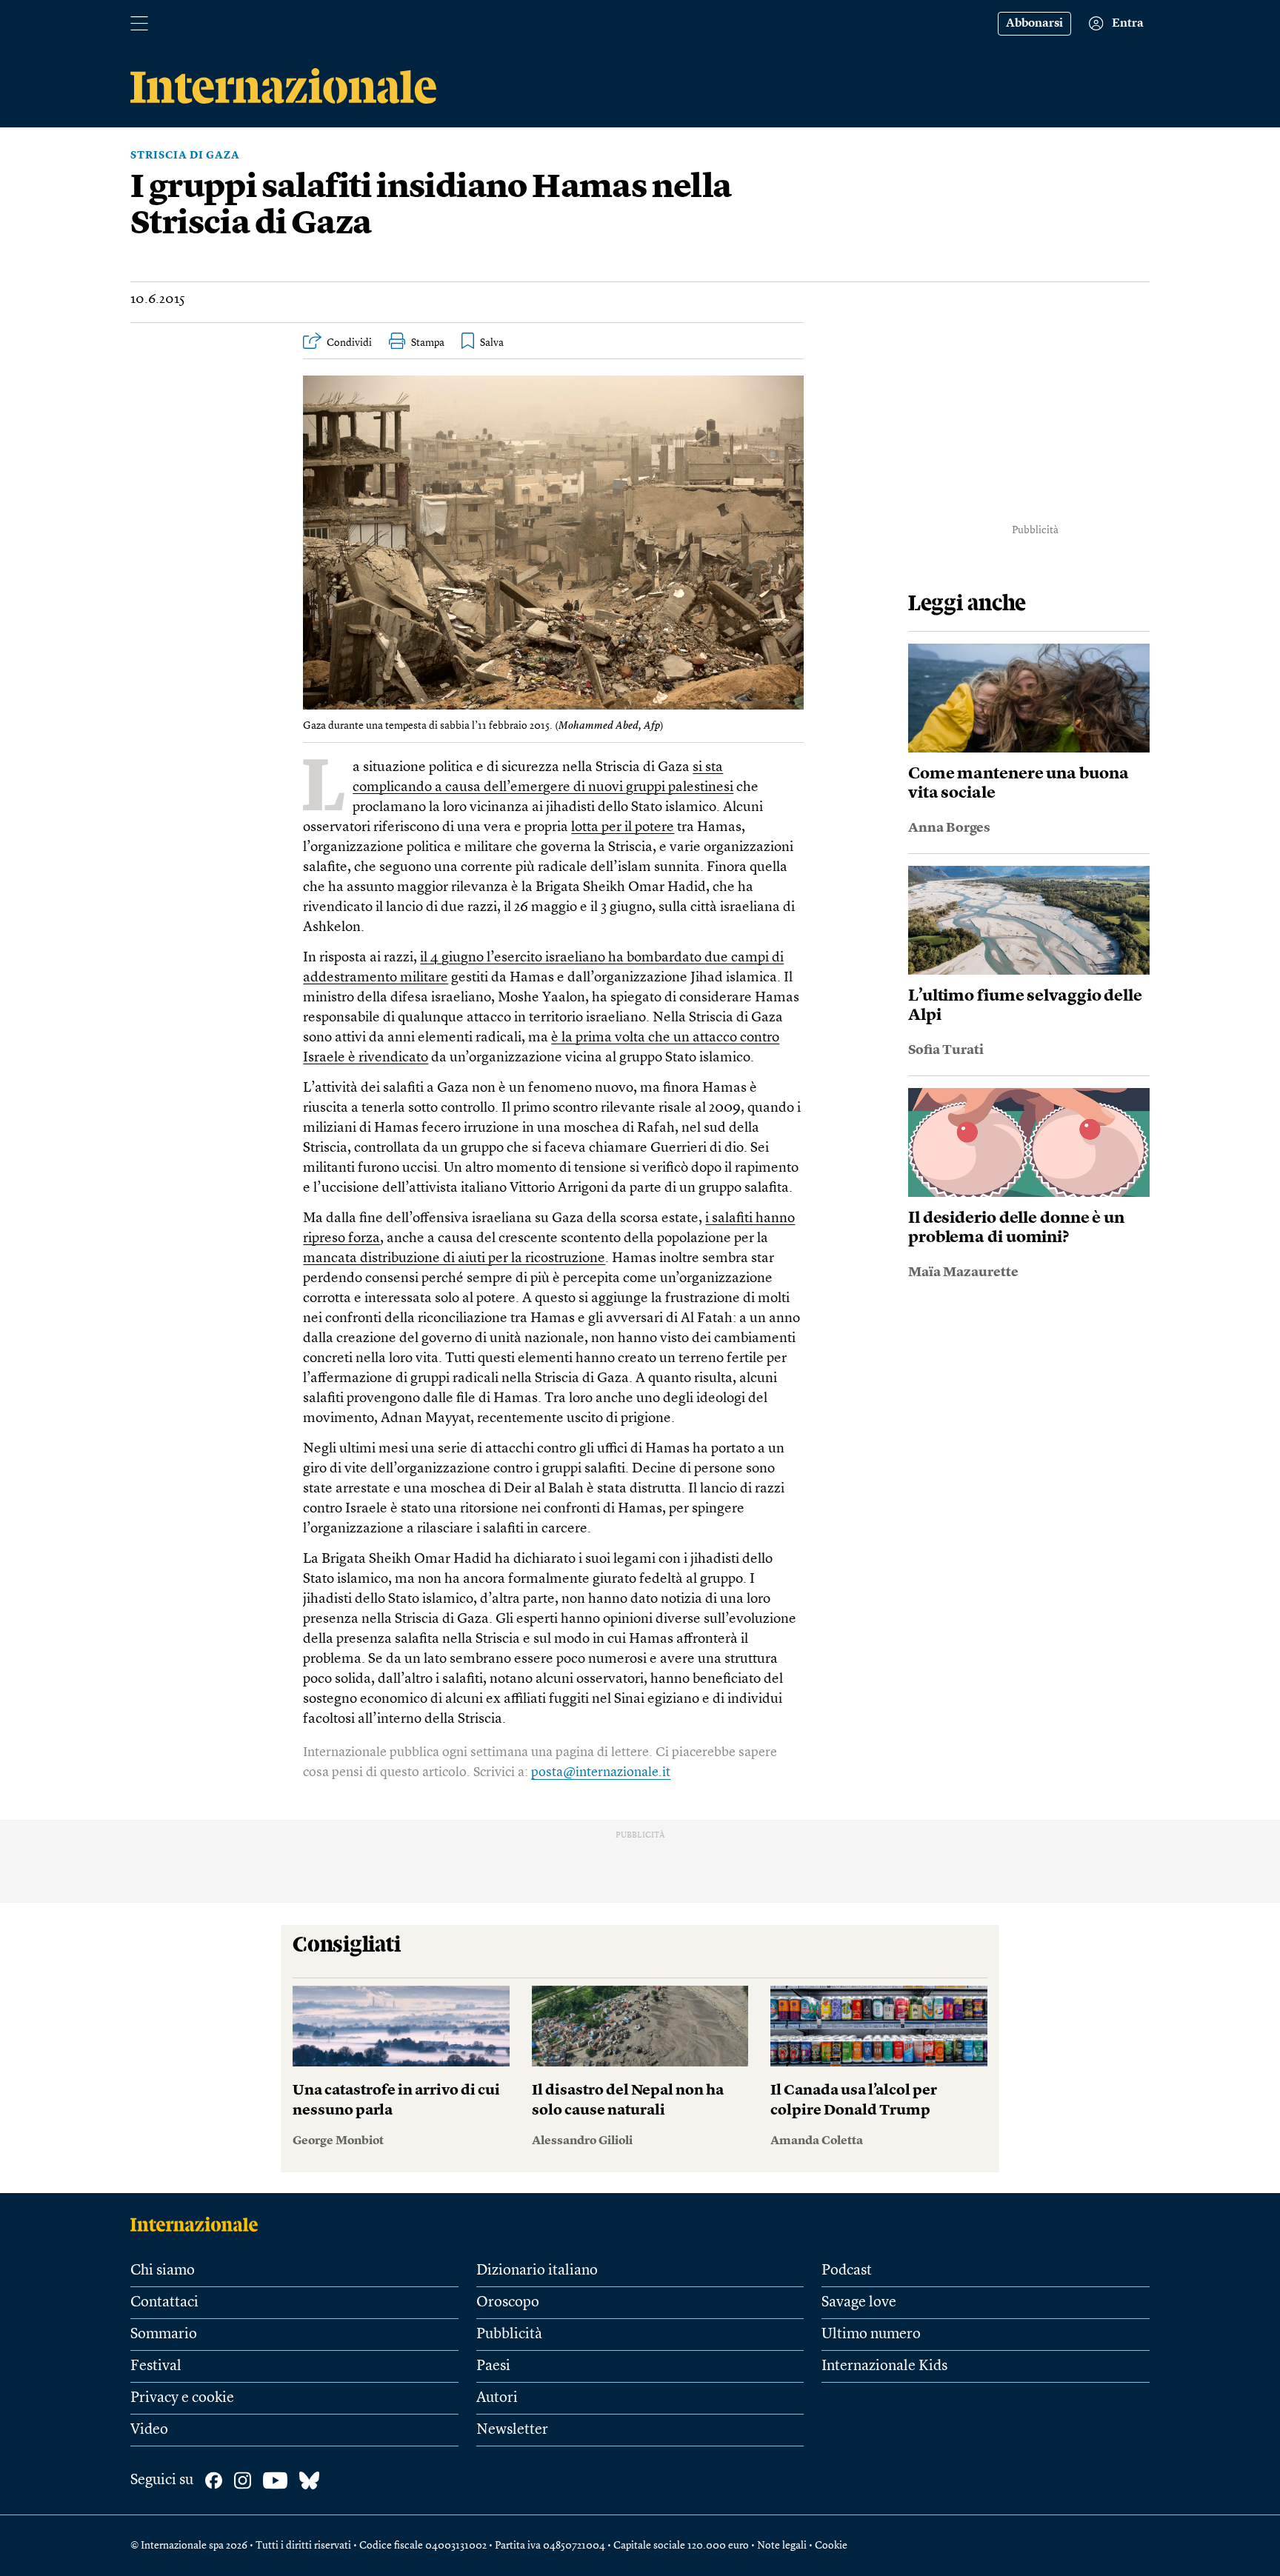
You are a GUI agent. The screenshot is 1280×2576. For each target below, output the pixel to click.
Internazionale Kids (884, 2366)
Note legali (782, 2546)
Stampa (428, 343)
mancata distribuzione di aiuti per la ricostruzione (454, 1259)
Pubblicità (509, 2335)
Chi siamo (163, 2271)
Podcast (847, 2271)
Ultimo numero (871, 2335)
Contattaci (164, 2303)
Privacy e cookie (182, 2398)
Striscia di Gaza (185, 156)
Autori (497, 2398)
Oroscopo (508, 2303)
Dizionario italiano (537, 2271)
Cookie (831, 2546)
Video (149, 2430)
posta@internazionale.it (601, 1772)
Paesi (493, 2366)
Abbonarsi (1034, 24)
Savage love (859, 2303)
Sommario (164, 2335)
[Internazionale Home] (199, 2224)
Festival (156, 2366)
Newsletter (512, 2430)
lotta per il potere (623, 828)
